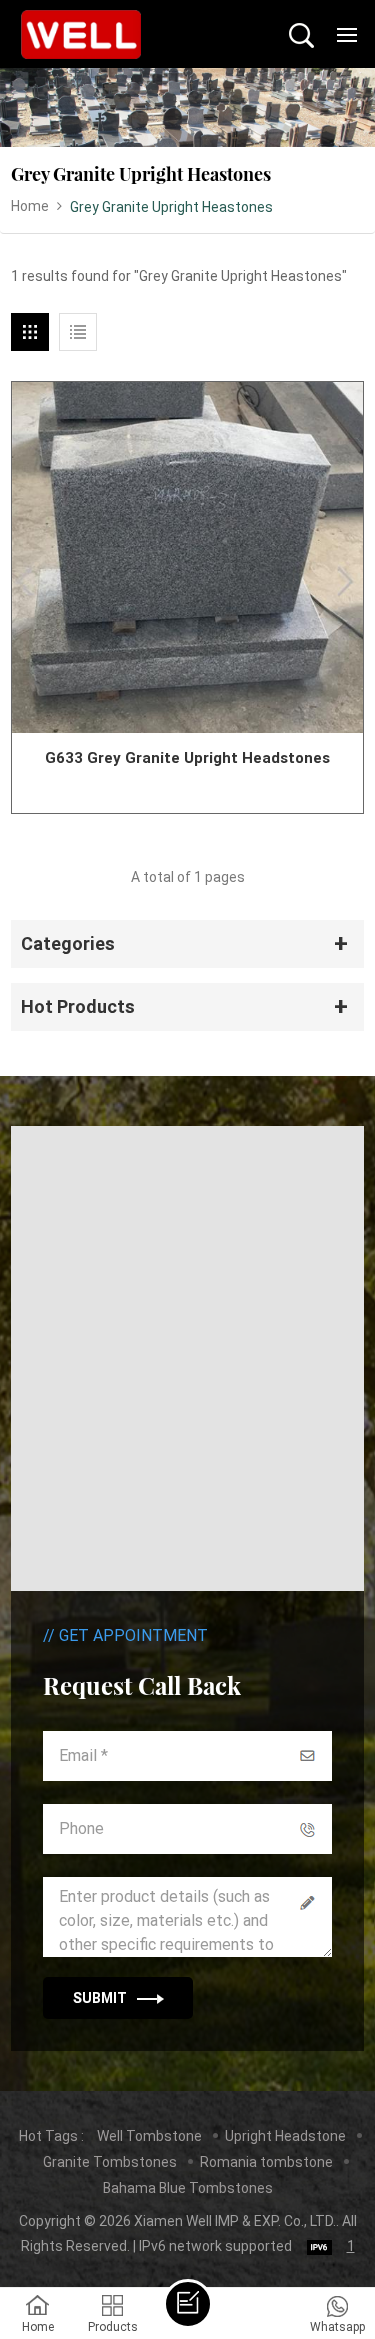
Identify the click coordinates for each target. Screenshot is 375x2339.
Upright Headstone (285, 2136)
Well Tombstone (149, 2136)
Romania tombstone (266, 2162)
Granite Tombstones (110, 2162)
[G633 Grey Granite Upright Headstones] (187, 557)
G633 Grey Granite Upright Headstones (187, 758)
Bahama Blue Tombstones (188, 2188)
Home (30, 206)
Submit (100, 1998)
